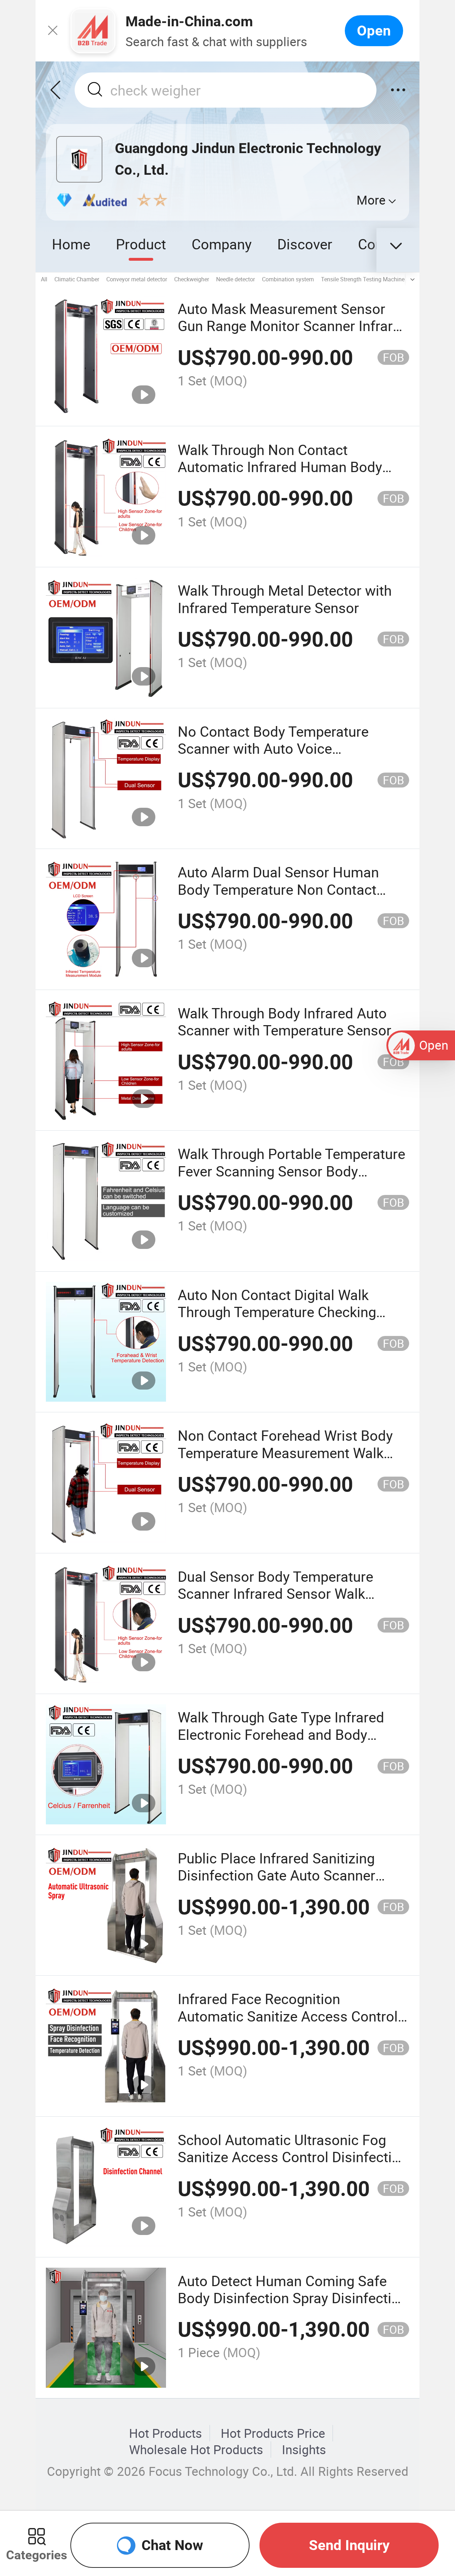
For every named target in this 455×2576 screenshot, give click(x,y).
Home (71, 244)
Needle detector (235, 279)
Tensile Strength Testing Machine (363, 279)
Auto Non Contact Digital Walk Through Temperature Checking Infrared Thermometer (277, 1312)
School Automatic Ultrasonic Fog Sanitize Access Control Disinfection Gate (293, 2157)
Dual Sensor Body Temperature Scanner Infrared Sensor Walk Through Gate (275, 1593)
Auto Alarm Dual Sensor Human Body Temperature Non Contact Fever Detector (278, 889)
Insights (304, 2450)
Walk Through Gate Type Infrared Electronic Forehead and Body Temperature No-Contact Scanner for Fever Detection (283, 1743)
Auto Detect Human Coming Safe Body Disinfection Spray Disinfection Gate (293, 2298)
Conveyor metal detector (137, 279)
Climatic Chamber (77, 279)
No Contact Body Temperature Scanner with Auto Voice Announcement (273, 748)
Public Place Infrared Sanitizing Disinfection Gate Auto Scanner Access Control (277, 1875)
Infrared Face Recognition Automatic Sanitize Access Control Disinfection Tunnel (288, 2016)
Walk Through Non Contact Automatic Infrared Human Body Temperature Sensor (280, 467)
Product (141, 244)
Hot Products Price (273, 2433)
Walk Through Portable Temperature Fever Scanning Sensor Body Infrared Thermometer (291, 1171)
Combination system (288, 279)
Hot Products (165, 2433)
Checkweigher (192, 279)
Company (222, 244)
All (44, 279)
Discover (305, 244)
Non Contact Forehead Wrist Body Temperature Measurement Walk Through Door (285, 1452)
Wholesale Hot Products (196, 2450)
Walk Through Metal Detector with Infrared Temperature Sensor (285, 599)
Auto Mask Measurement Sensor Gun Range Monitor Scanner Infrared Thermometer (293, 326)
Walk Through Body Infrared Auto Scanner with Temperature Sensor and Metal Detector (285, 1030)
